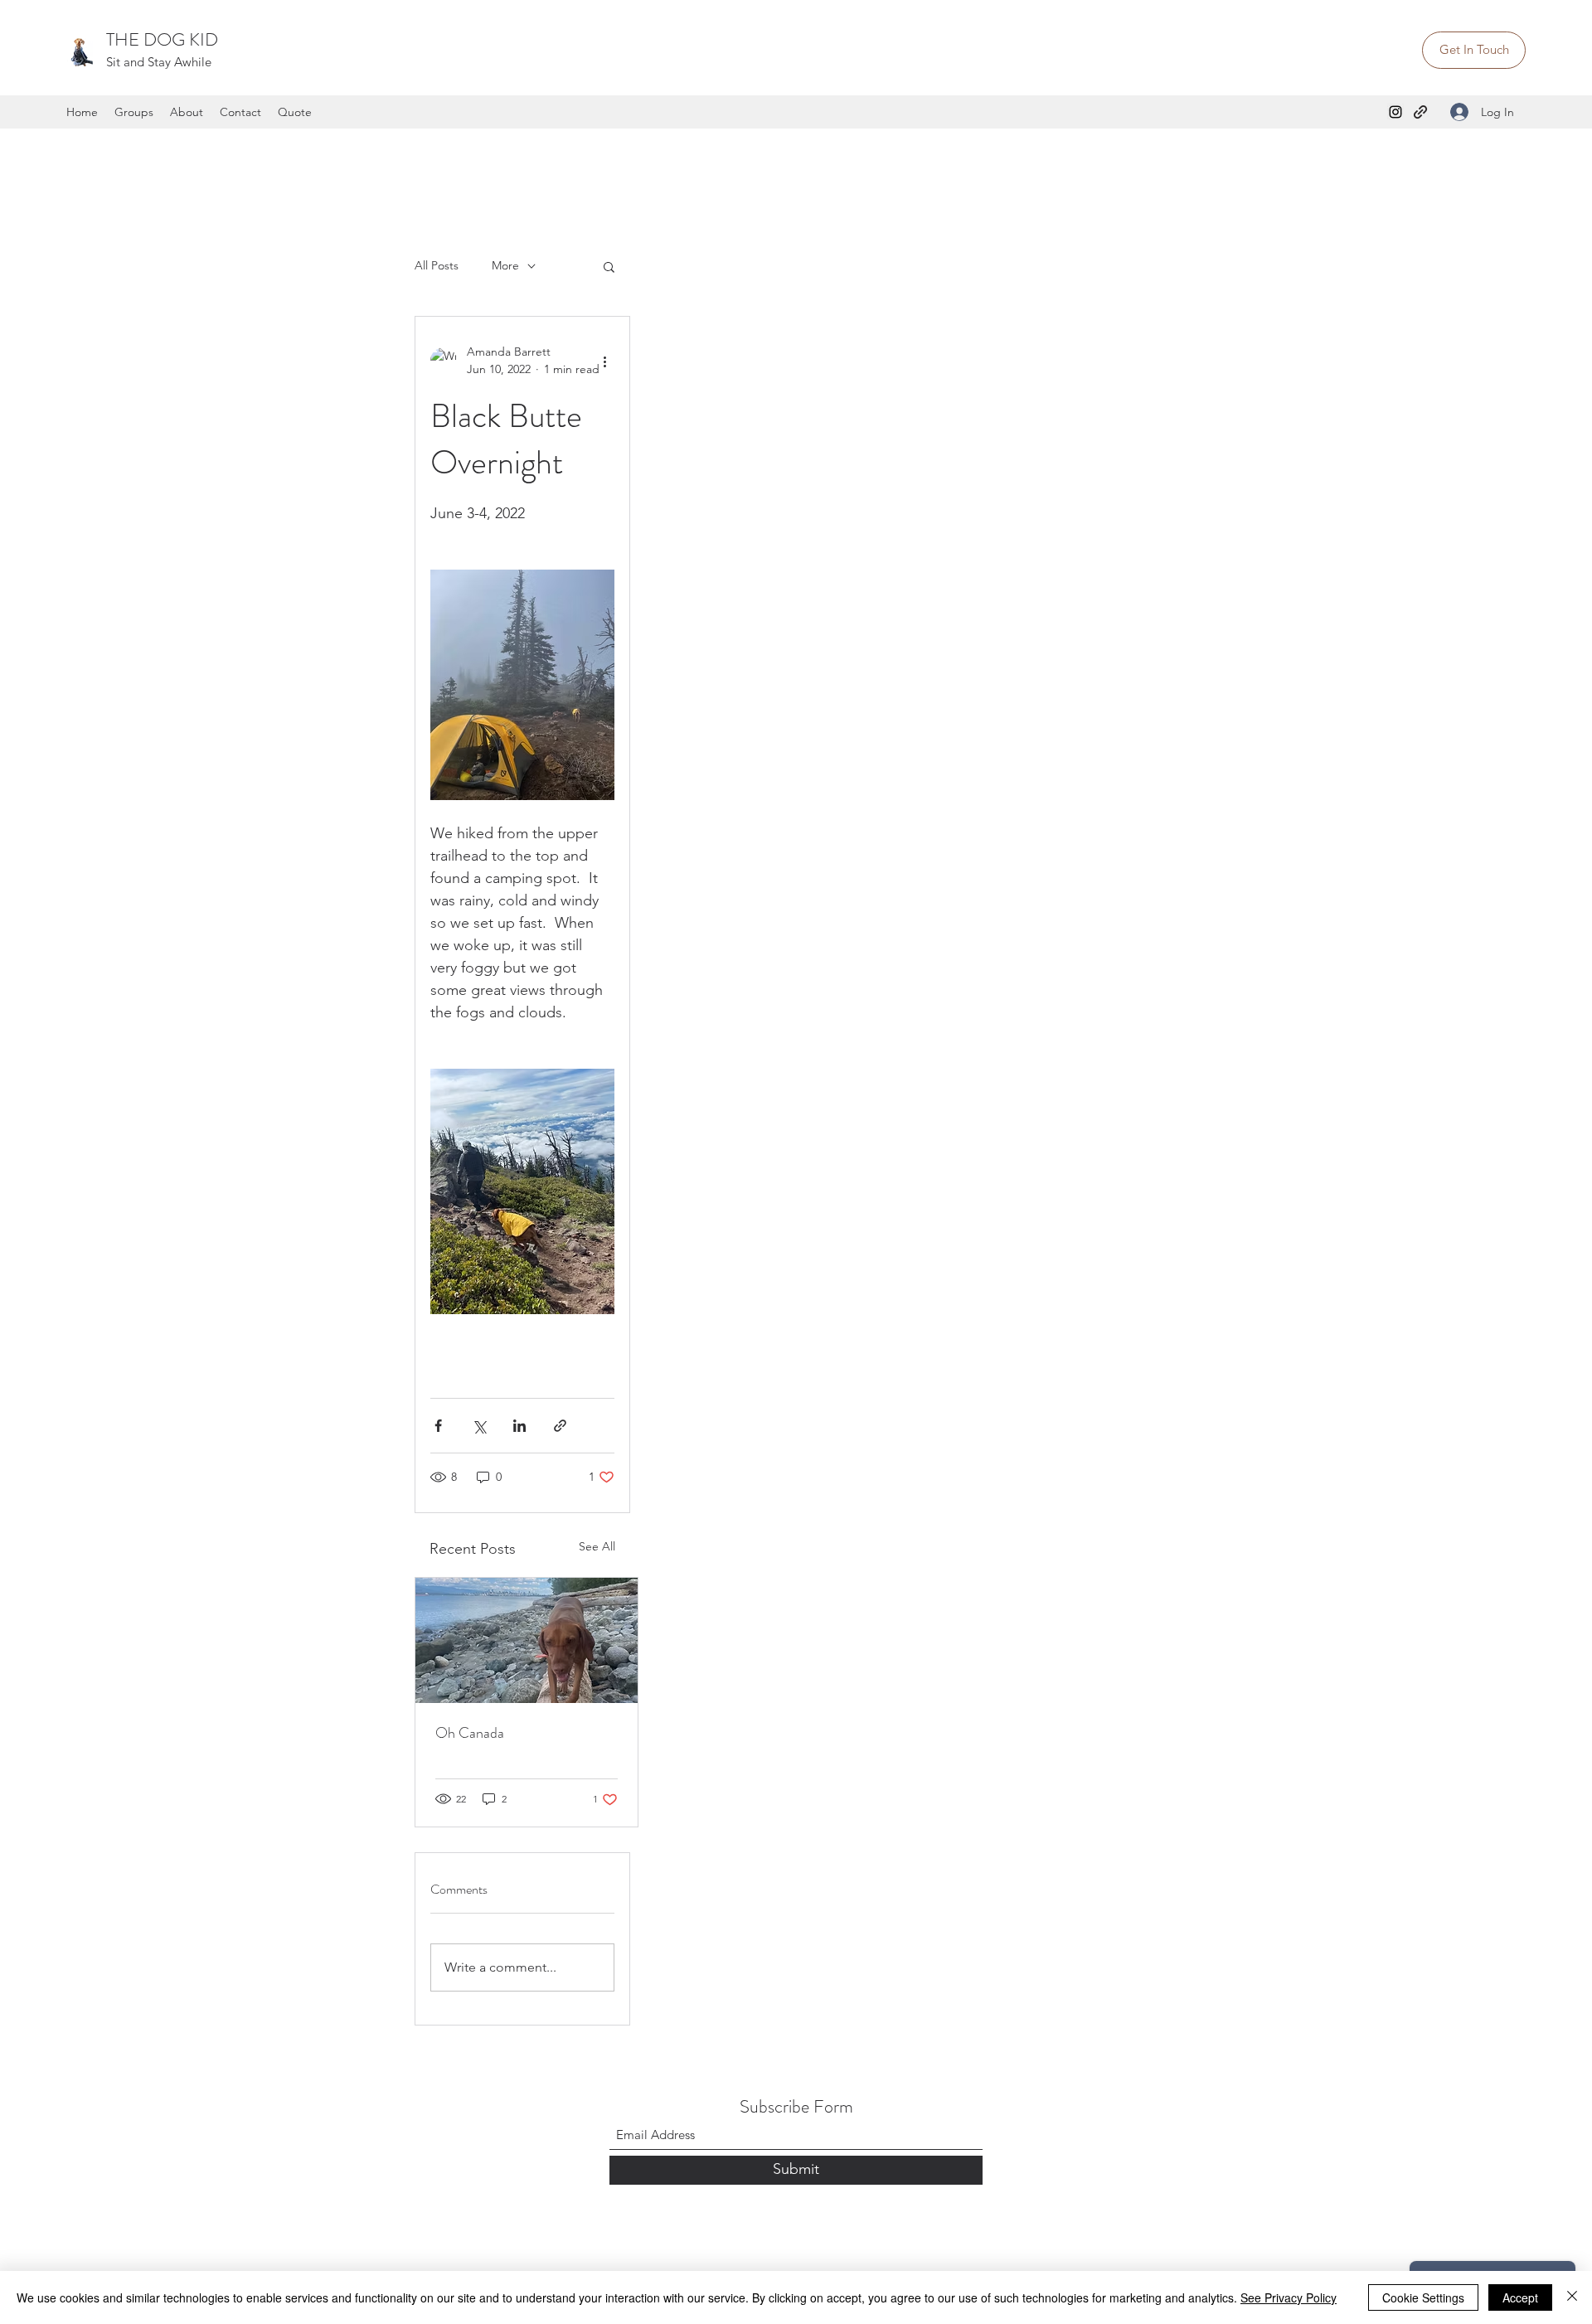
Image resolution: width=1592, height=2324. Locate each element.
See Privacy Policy (1289, 2297)
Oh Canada (470, 1733)
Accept (1520, 2297)
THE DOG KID (162, 39)
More (505, 265)
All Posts (437, 265)
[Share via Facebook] (438, 1426)
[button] (609, 266)
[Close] (1572, 2297)
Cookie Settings (1423, 2297)
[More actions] (604, 361)
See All (597, 1546)
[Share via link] (560, 1426)
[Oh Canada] (527, 1640)
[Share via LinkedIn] (519, 1426)
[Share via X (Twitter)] (479, 1426)
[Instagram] (1395, 112)
